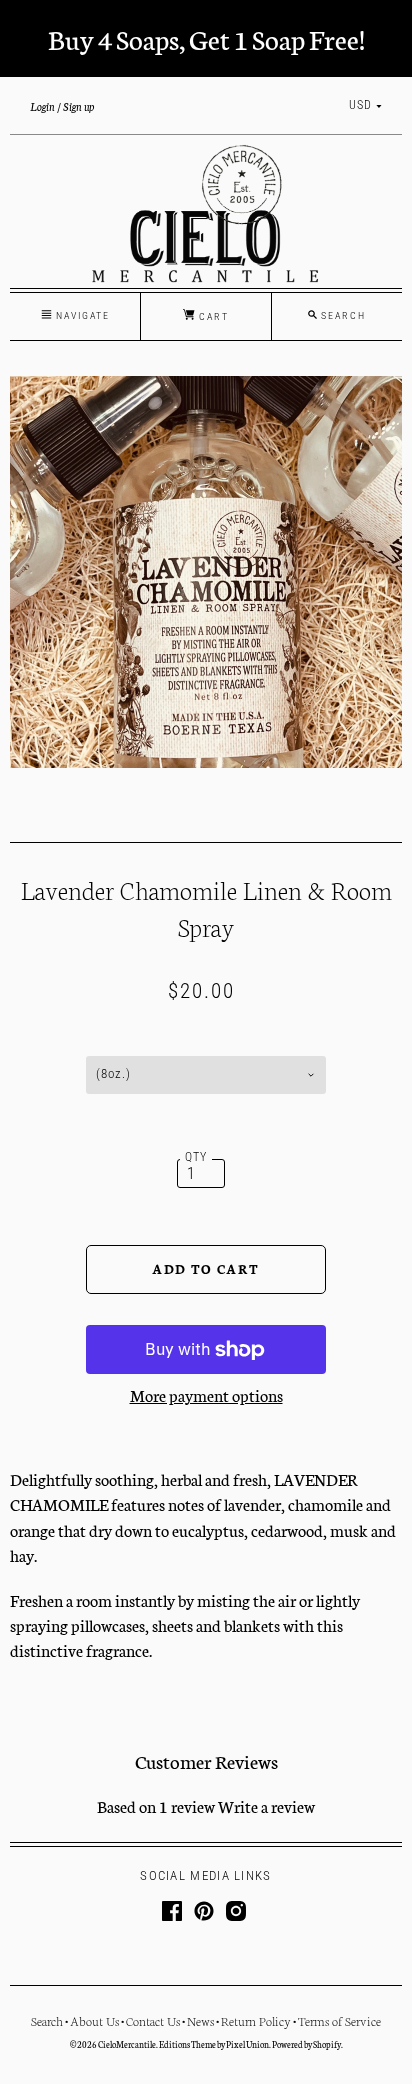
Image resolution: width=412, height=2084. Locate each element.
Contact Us (153, 2020)
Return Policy (256, 2020)
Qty (196, 1157)
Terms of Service (339, 2020)
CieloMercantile (127, 2044)
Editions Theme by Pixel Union (214, 2044)
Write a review (266, 1805)
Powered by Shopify (306, 2044)
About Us (94, 2020)
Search (47, 2020)
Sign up (78, 106)
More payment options (206, 1394)
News (200, 2020)
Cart (212, 316)
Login (42, 106)
